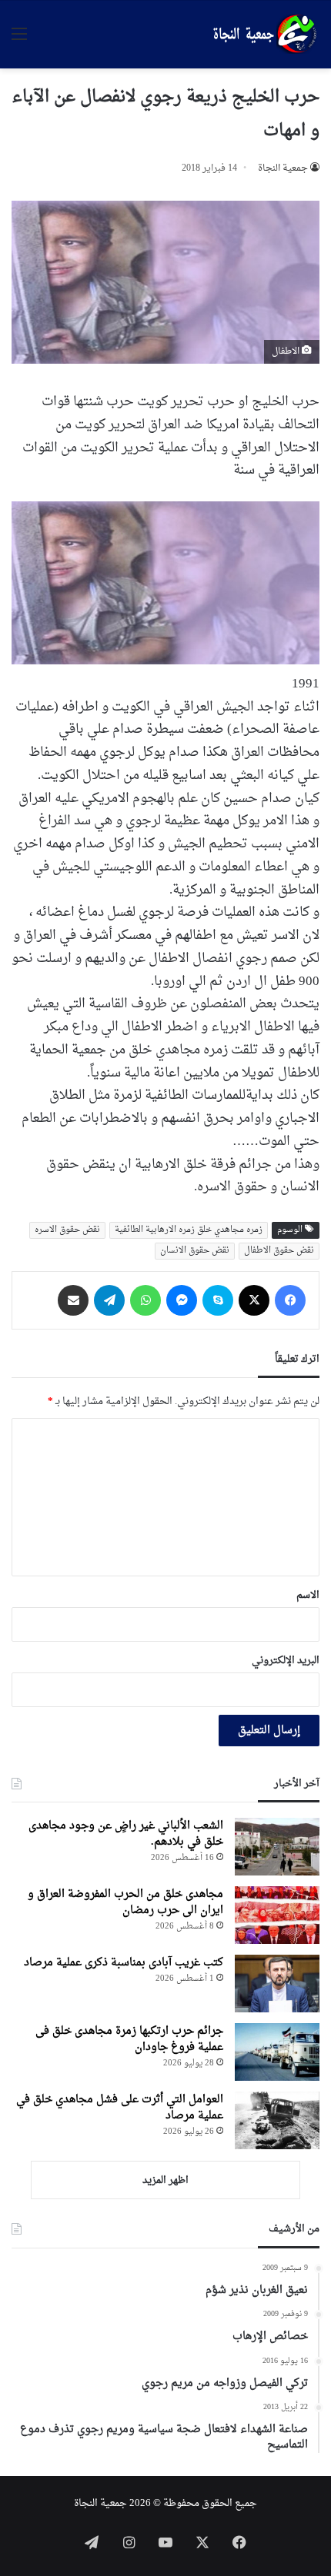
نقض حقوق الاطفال (279, 1251)
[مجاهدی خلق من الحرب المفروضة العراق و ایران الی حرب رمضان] (277, 1915)
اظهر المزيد (165, 2180)
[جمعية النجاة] (263, 35)
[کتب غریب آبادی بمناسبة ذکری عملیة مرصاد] (277, 1984)
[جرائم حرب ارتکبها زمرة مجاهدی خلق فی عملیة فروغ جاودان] (277, 2052)
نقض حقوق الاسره (67, 1230)
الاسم (308, 1595)
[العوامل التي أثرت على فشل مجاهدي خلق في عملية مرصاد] (277, 2120)
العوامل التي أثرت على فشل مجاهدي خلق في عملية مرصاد (120, 2108)
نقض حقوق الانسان (195, 1251)
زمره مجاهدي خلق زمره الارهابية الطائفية (189, 1230)
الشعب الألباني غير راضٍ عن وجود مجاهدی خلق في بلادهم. (126, 1834)
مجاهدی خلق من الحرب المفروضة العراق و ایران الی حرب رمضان (125, 1902)
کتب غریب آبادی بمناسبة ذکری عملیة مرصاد (124, 1963)
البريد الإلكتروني (286, 1661)
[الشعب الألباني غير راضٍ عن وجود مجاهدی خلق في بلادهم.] (277, 1847)
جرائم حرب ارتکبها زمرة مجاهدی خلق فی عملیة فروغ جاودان (129, 2039)
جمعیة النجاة (283, 168)
